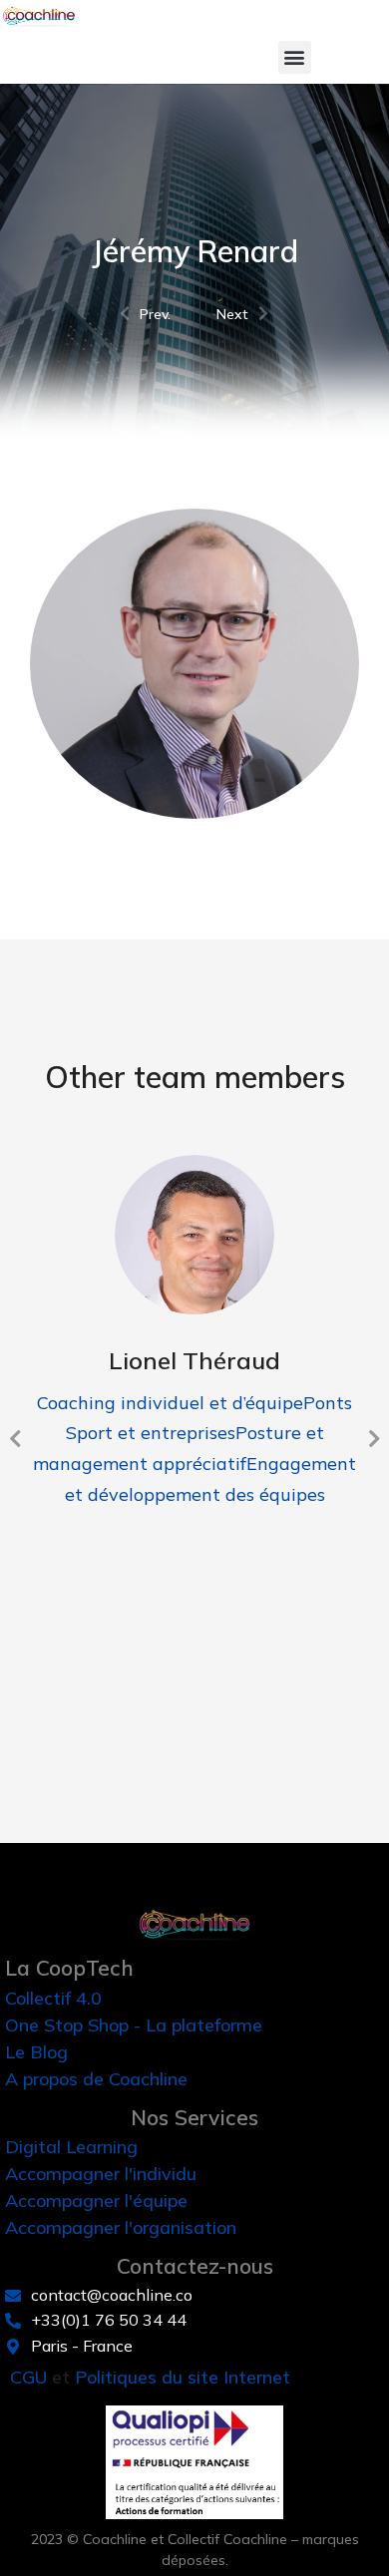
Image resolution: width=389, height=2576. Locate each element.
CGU (28, 2377)
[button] (295, 57)
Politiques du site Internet (183, 2377)
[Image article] (194, 1235)
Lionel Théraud (194, 1360)
